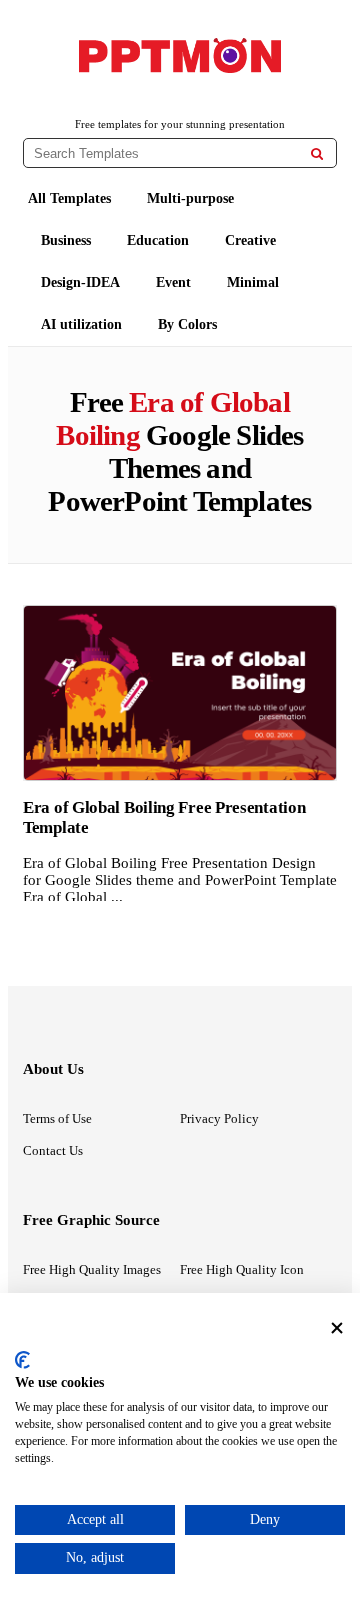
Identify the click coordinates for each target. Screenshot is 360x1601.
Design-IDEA (80, 282)
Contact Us (53, 1150)
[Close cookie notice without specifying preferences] (337, 1327)
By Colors (187, 324)
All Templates (69, 198)
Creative (250, 240)
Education (158, 240)
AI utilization (81, 324)
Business (66, 240)
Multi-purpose (190, 198)
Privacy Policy (219, 1118)
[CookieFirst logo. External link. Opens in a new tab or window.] (22, 1360)
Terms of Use (57, 1118)
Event (173, 282)
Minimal (253, 282)
